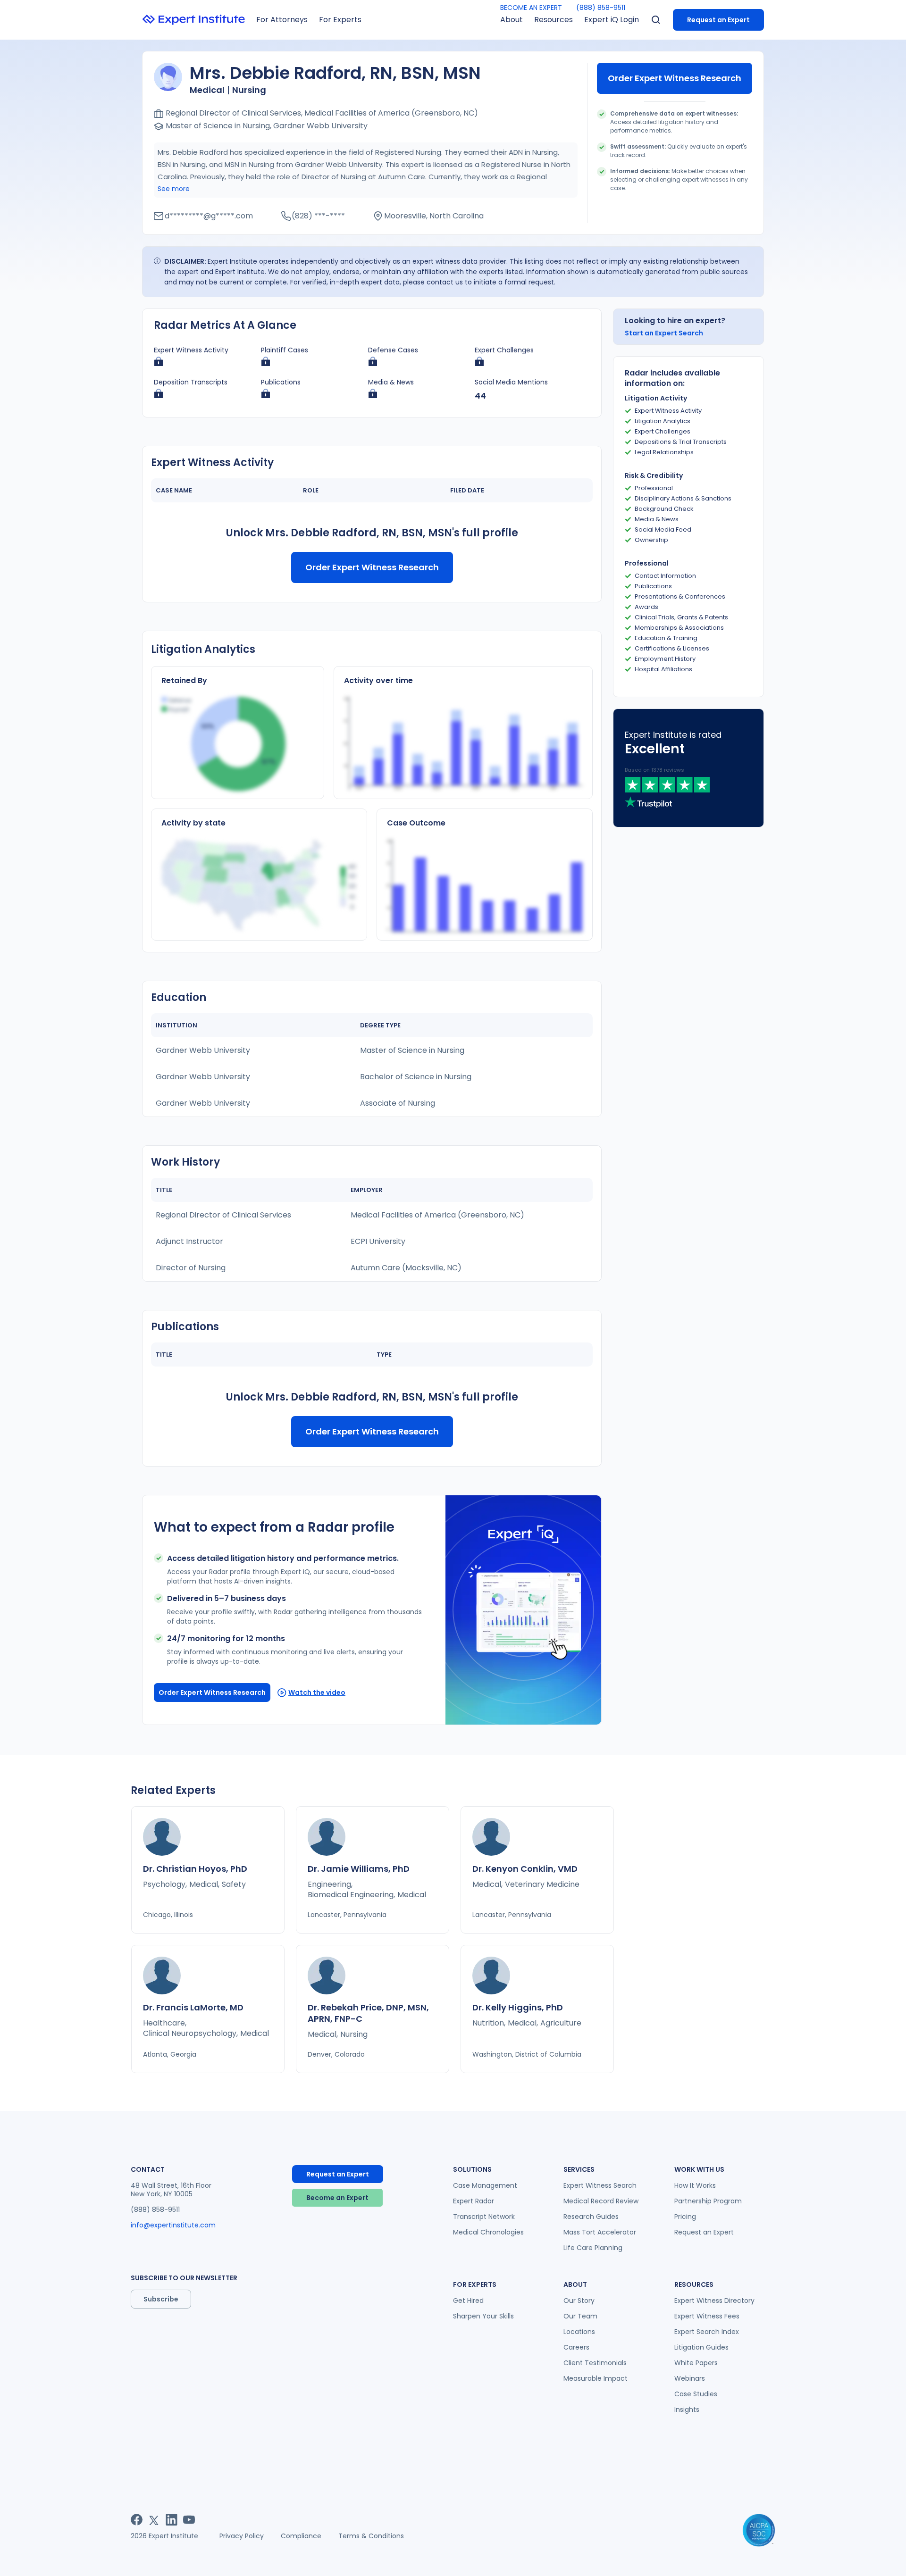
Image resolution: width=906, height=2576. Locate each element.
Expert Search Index (707, 2332)
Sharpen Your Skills (483, 2316)
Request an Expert (718, 20)
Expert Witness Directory (714, 2301)
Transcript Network (484, 2217)
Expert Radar (474, 2201)
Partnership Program (708, 2201)
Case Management (485, 2185)
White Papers (696, 2363)
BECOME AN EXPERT (531, 8)
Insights (687, 2409)
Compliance (301, 2536)
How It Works (695, 2185)
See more (174, 189)
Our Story (579, 2301)
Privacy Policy (242, 2536)
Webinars (690, 2378)
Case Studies (696, 2394)
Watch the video (317, 1692)
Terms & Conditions (371, 2536)
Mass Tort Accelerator (600, 2232)
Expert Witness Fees (707, 2316)
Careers (576, 2347)
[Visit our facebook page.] (137, 2520)
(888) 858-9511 (601, 8)
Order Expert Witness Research (675, 78)
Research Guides (591, 2217)
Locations (579, 2332)
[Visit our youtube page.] (189, 2520)
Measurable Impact (596, 2378)
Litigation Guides (701, 2347)
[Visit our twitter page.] (154, 2520)
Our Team (580, 2316)
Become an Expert (337, 2198)
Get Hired (468, 2301)
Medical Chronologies (488, 2232)
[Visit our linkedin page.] (172, 2520)
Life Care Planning (593, 2248)
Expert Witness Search (600, 2185)
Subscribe (161, 2299)
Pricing (685, 2217)
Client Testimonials (595, 2363)
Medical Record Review (601, 2201)
